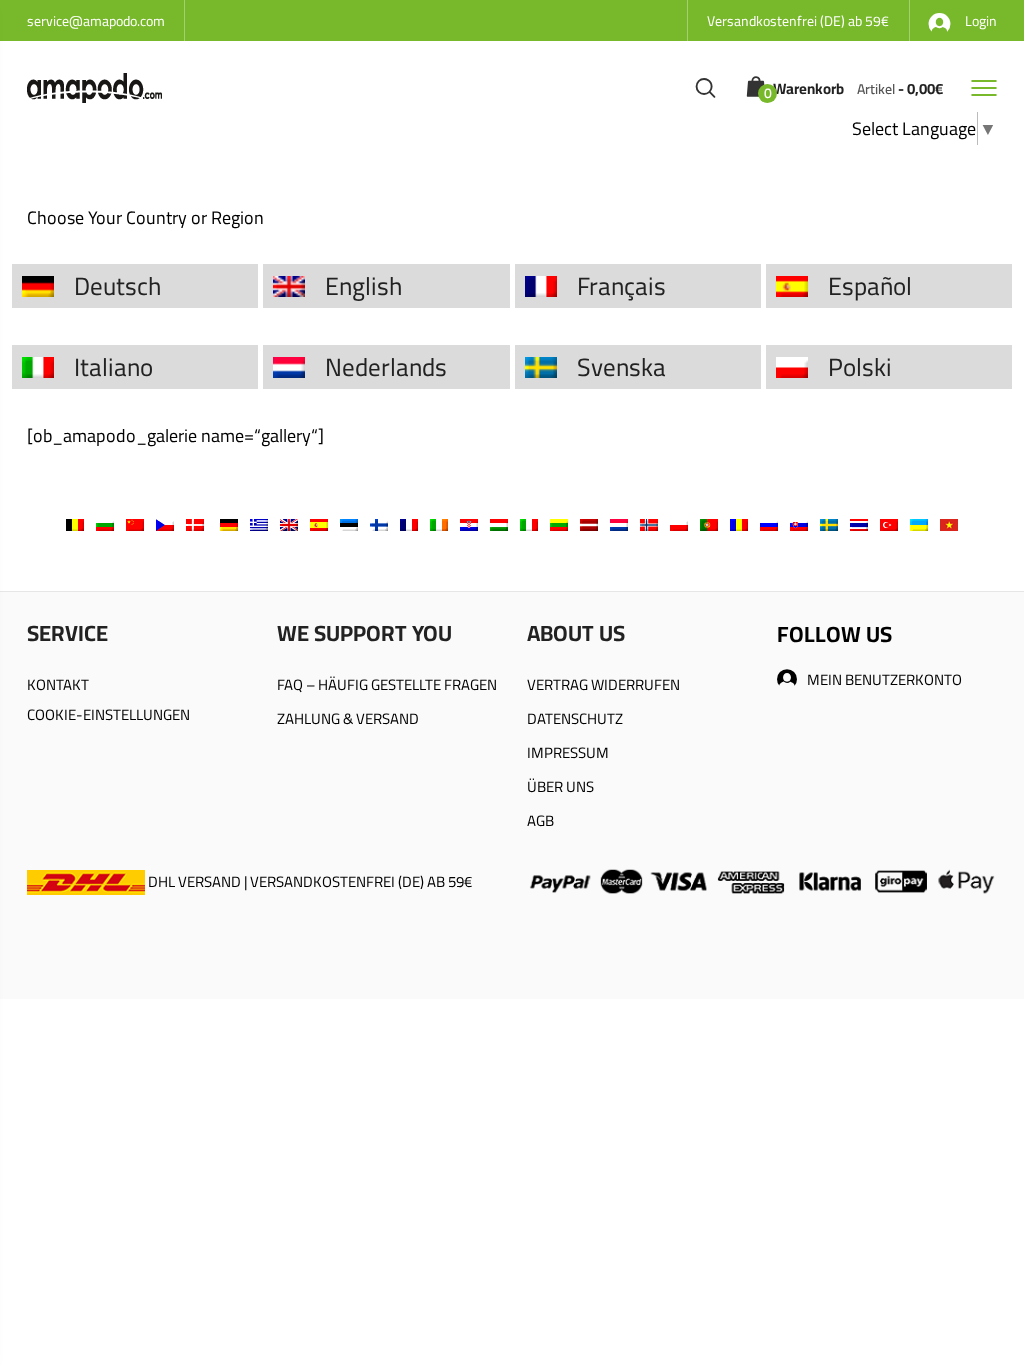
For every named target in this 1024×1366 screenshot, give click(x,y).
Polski (860, 366)
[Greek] (259, 523)
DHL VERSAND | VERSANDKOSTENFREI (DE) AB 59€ (308, 881)
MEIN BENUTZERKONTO (884, 679)
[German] (229, 523)
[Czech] (165, 523)
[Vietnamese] (949, 523)
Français (621, 285)
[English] (289, 523)
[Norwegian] (649, 523)
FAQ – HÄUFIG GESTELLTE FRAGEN (387, 684)
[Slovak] (799, 523)
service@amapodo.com (96, 21)
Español (870, 285)
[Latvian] (589, 523)
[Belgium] (75, 523)
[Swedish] (829, 523)
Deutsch (117, 285)
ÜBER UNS (560, 786)
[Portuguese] (709, 523)
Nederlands (386, 366)
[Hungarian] (499, 523)
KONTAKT (58, 684)
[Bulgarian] (105, 523)
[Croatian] (469, 523)
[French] (409, 523)
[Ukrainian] (919, 523)
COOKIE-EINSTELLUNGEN (108, 714)
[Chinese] (135, 523)
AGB (540, 820)
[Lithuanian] (559, 523)
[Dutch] (619, 523)
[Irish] (439, 523)
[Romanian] (739, 523)
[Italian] (529, 523)
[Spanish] (319, 523)
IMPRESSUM (568, 752)
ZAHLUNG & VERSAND (348, 718)
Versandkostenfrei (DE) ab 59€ (798, 21)
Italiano (113, 366)
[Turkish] (889, 523)
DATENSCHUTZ (575, 718)
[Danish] (195, 523)
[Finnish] (379, 523)
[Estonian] (349, 523)
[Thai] (859, 523)
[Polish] (679, 523)
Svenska (621, 366)
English (363, 285)
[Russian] (769, 523)
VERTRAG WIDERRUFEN (603, 684)
